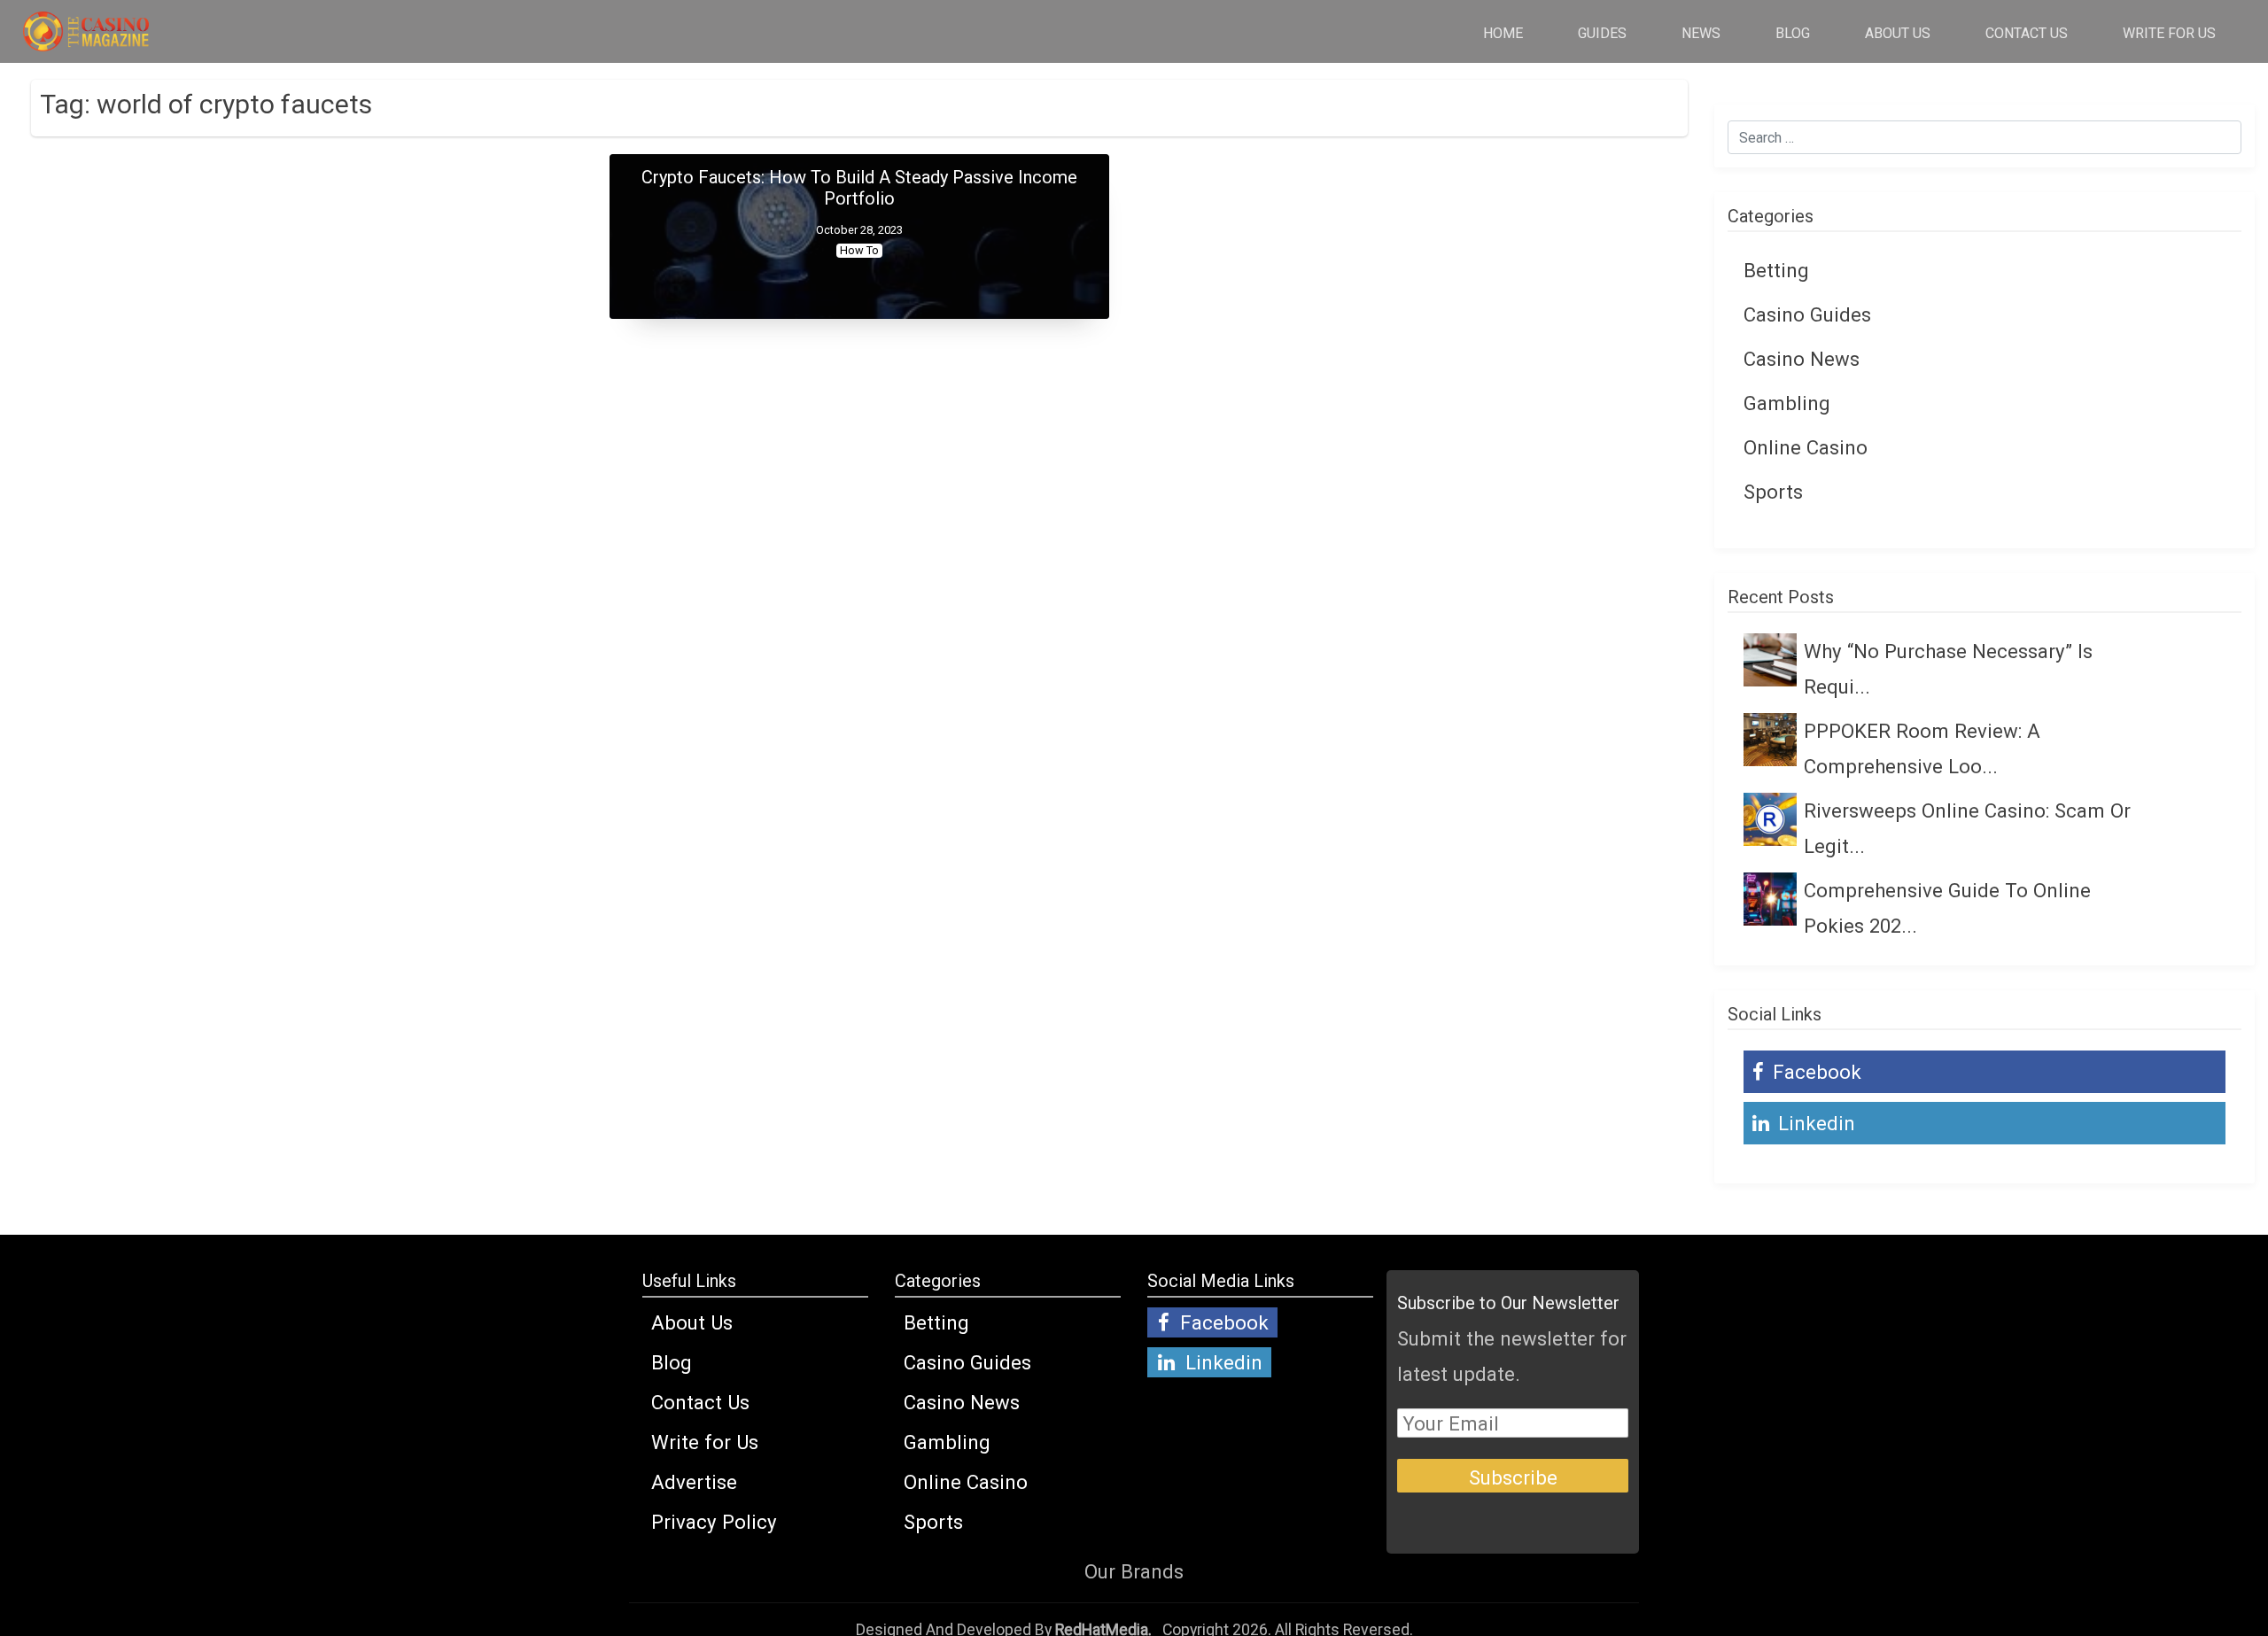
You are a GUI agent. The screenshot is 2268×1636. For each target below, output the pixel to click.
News (1701, 33)
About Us (1898, 33)
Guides (1602, 33)
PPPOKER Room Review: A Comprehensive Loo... (1922, 748)
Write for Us (2169, 33)
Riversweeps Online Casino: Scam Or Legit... (1967, 828)
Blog (1793, 33)
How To (859, 250)
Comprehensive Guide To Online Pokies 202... (1947, 908)
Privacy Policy (714, 1522)
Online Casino (1806, 447)
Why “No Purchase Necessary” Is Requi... (1948, 669)
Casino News (1802, 359)
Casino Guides (1807, 314)
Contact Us (2027, 33)
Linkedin (1814, 1123)
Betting (1776, 270)
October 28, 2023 (859, 230)
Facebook (1814, 1072)
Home (1503, 33)
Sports (1773, 492)
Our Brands (1134, 1571)
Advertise (694, 1482)
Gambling (1787, 403)
